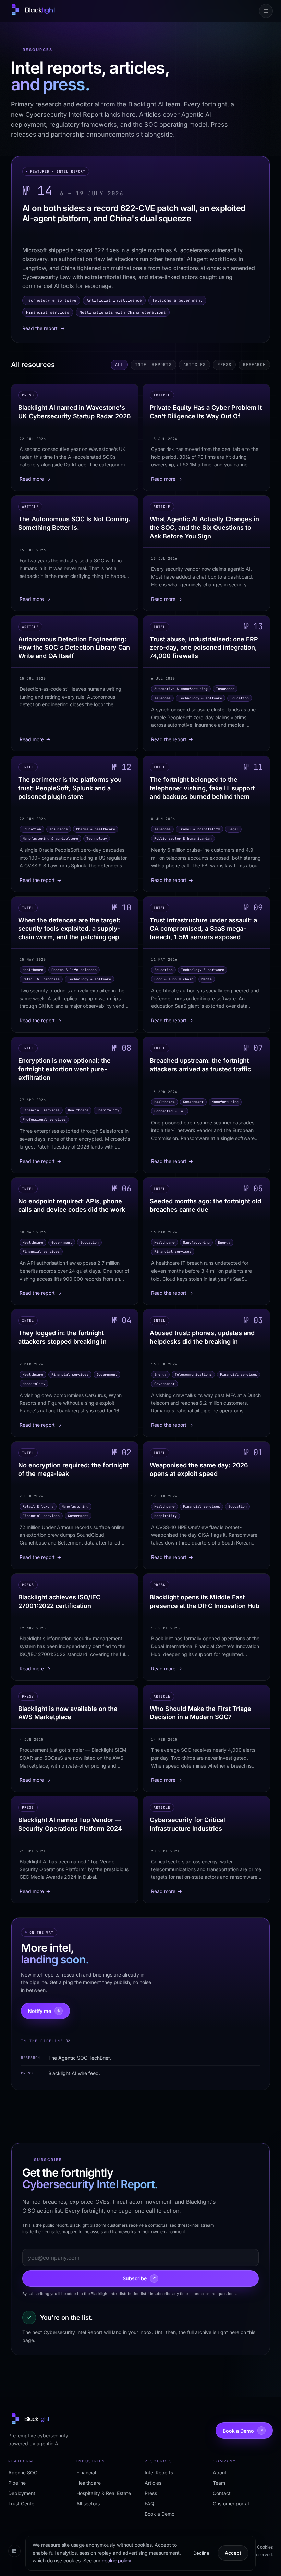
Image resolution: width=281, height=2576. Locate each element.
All (119, 365)
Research (254, 365)
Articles (195, 365)
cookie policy (116, 2560)
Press (224, 365)
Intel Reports (153, 365)
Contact (222, 2493)
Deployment (22, 2493)
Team (219, 2483)
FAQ (149, 2503)
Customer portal (231, 2503)
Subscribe (139, 2278)
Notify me (44, 2011)
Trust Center (22, 2503)
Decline (201, 2553)
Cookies (265, 2547)
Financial (86, 2473)
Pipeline (17, 2483)
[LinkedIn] (14, 2551)
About (220, 2473)
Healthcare (89, 2483)
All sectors (88, 2503)
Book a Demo (243, 2431)
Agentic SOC (23, 2473)
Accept (233, 2553)
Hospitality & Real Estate (104, 2493)
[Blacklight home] (33, 11)
